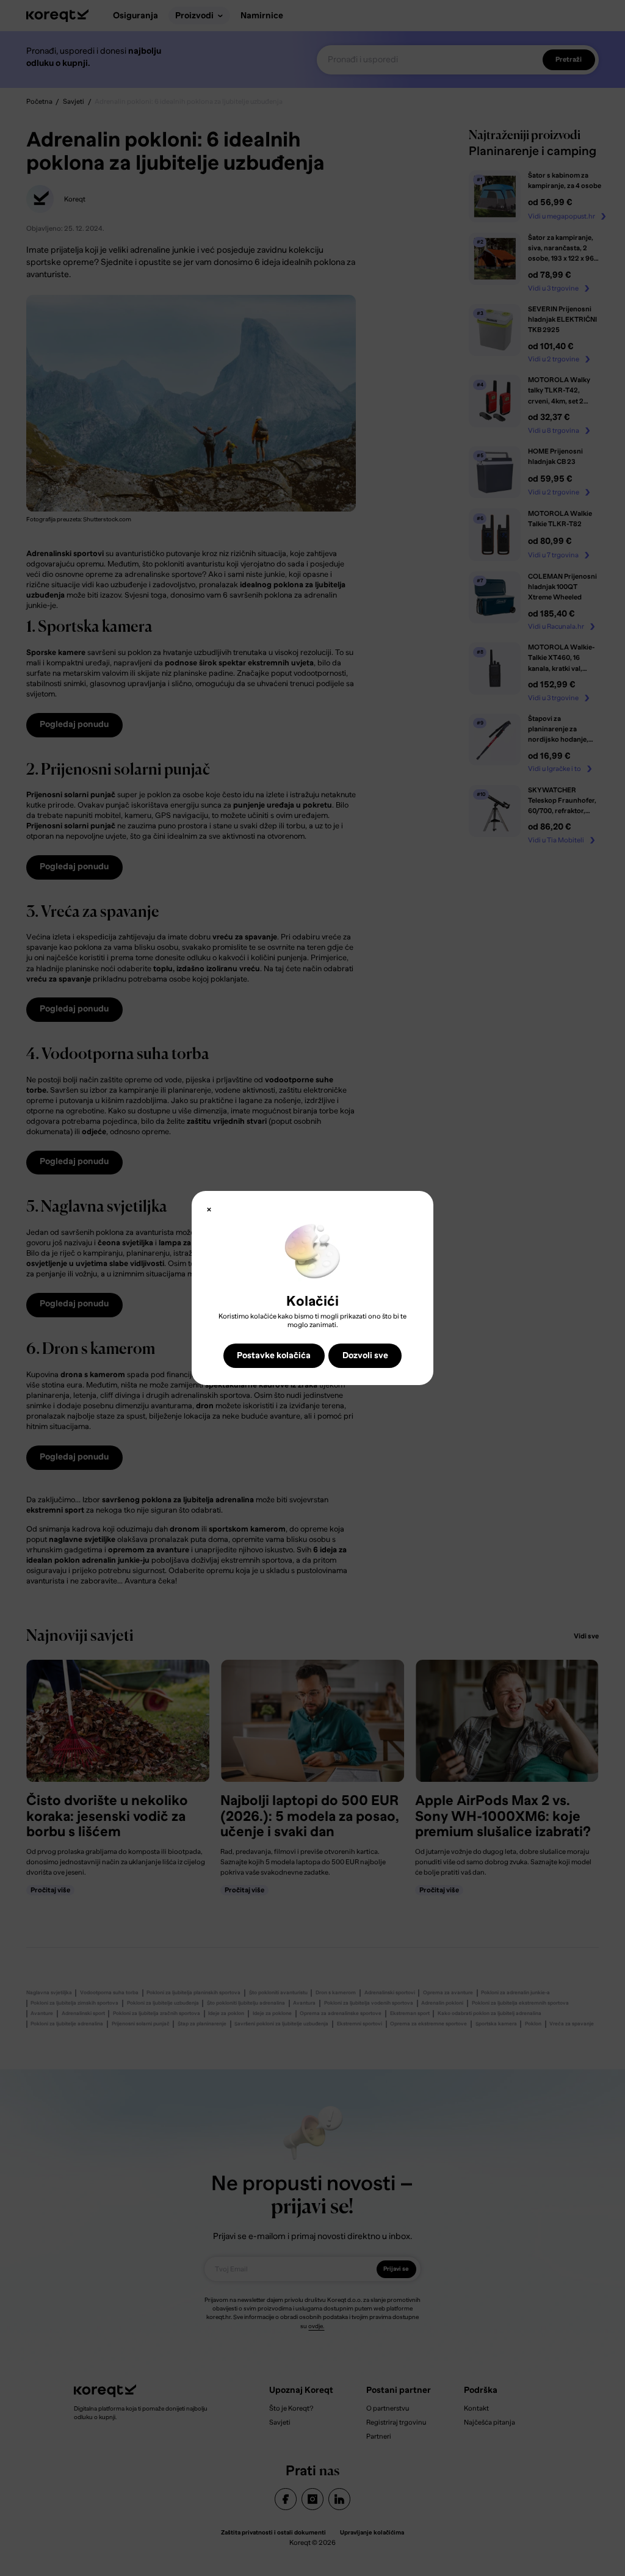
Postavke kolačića (274, 1355)
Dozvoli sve (365, 1355)
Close (209, 1210)
